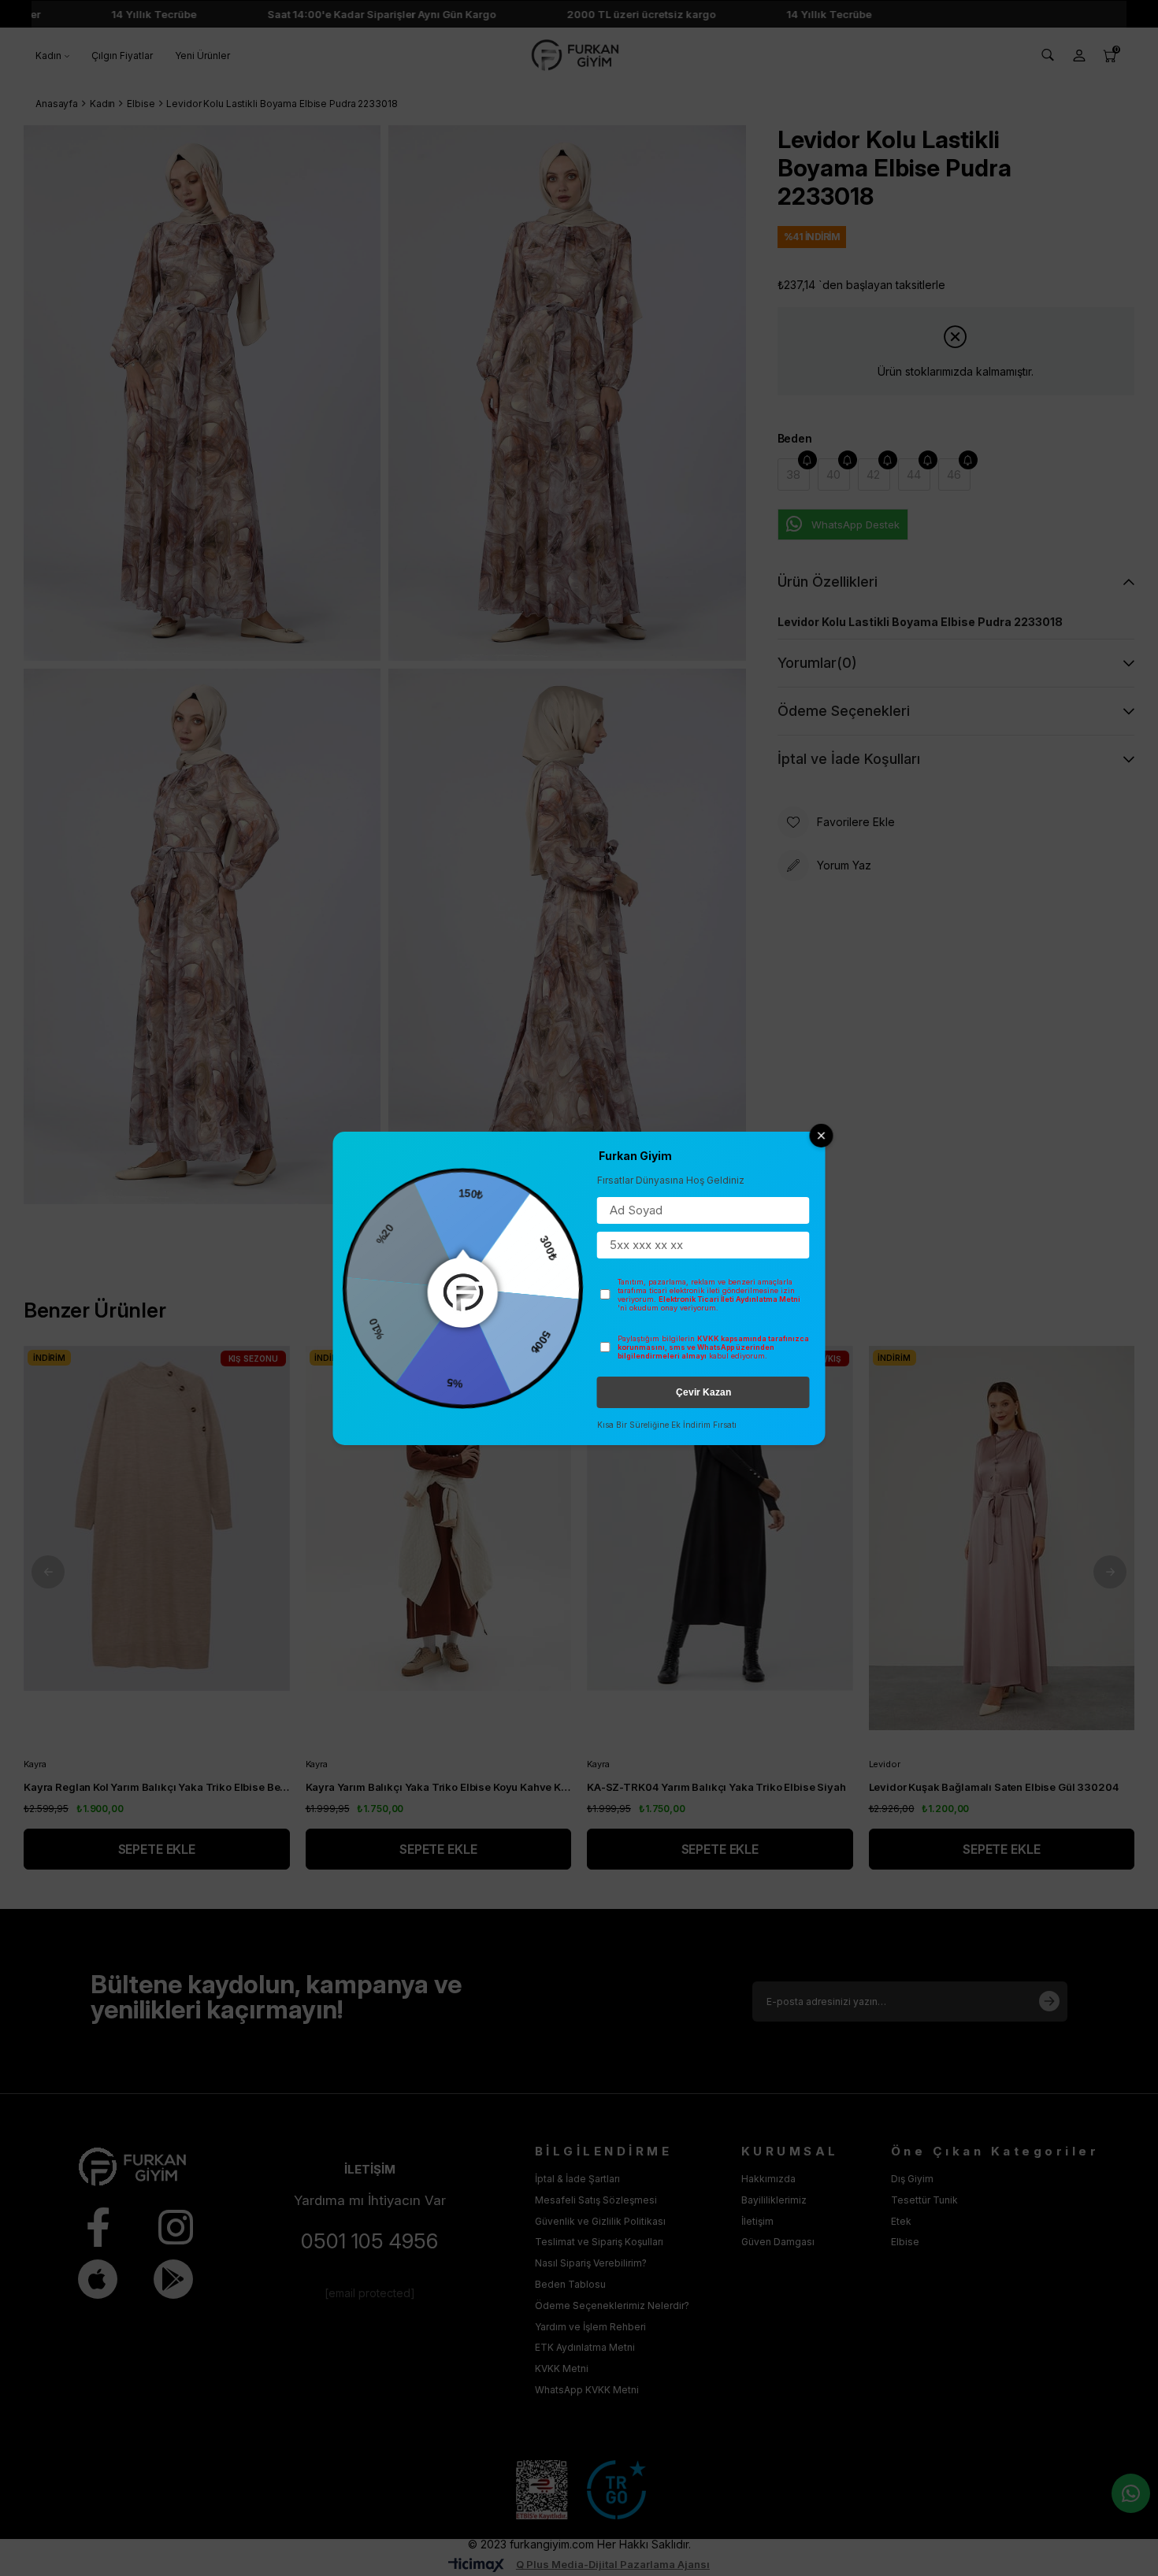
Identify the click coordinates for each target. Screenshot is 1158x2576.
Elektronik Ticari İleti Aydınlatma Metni (729, 1299)
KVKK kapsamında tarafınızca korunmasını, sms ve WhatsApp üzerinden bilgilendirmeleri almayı (713, 1347)
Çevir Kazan (703, 1392)
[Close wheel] (822, 1136)
